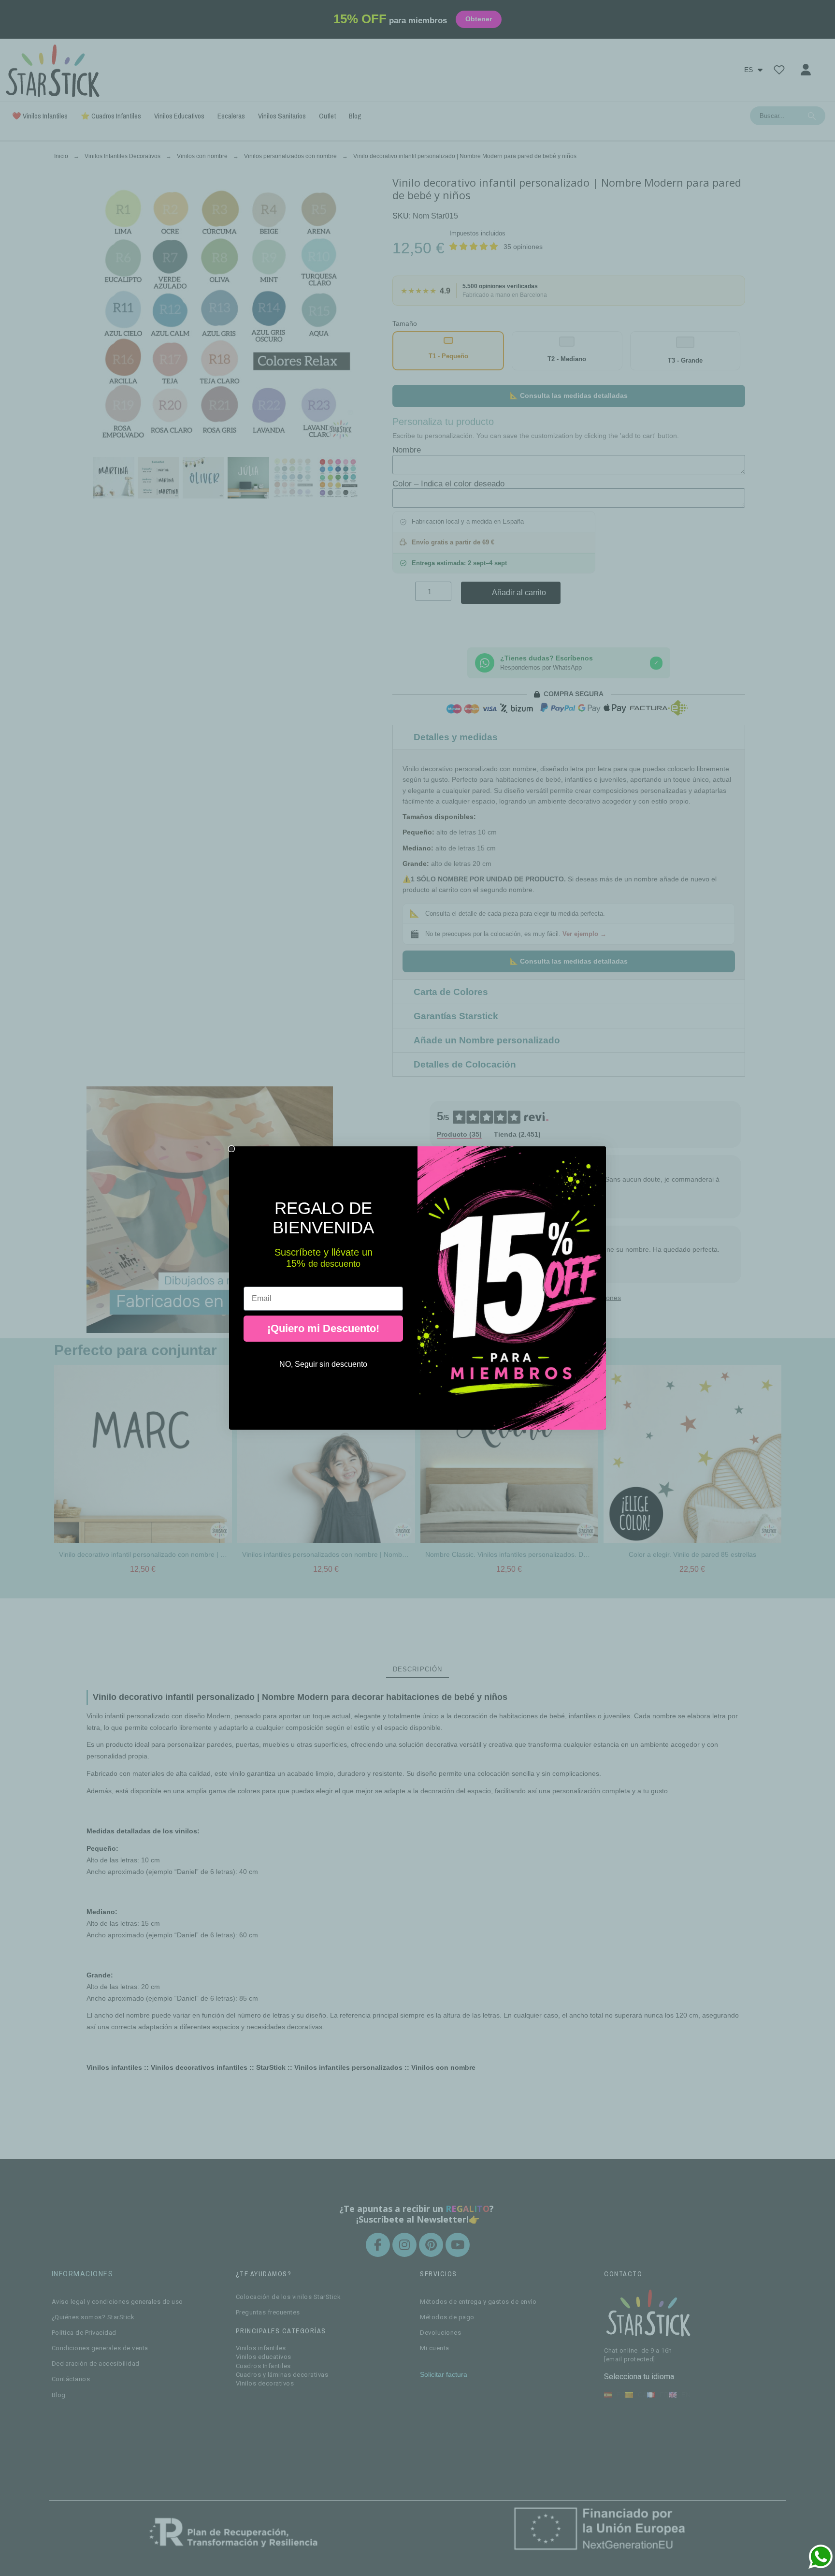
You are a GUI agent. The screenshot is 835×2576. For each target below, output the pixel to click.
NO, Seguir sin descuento (323, 1364)
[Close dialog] (231, 1149)
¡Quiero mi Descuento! (323, 1328)
